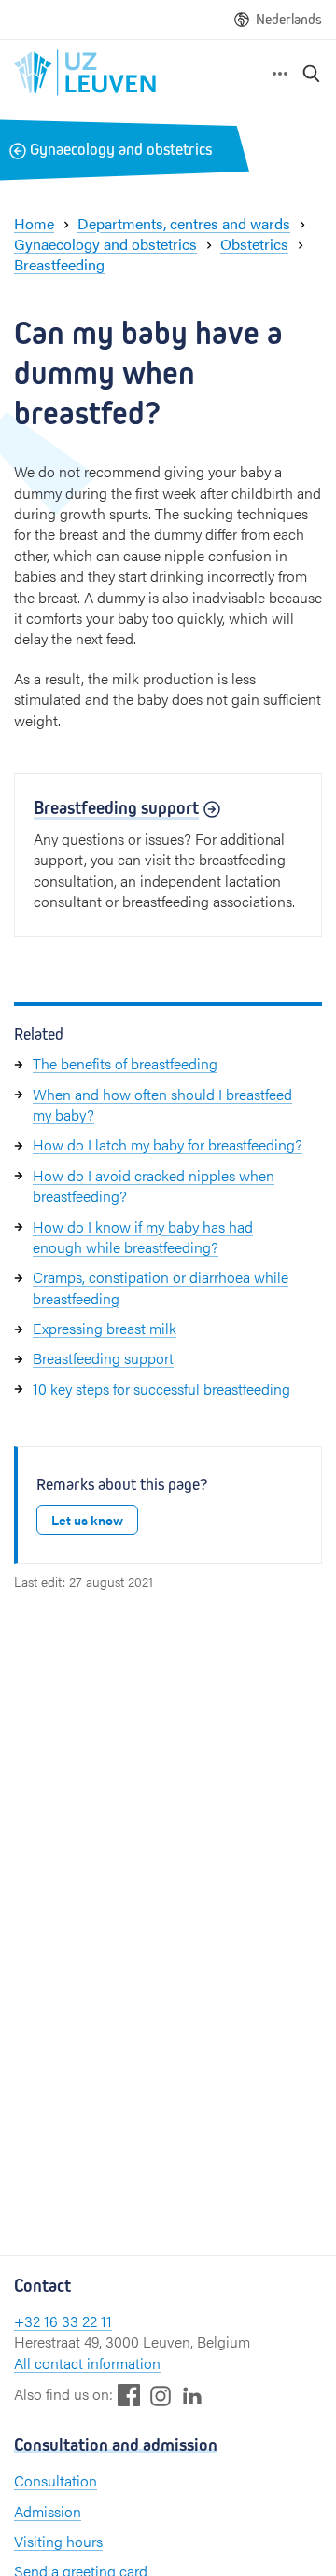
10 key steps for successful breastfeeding (161, 1389)
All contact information (87, 2363)
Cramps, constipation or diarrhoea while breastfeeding (161, 1287)
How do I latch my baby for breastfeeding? (168, 1144)
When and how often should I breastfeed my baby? (162, 1104)
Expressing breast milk (105, 1328)
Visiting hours (58, 2541)
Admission (48, 2511)
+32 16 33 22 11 (63, 2321)
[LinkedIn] (192, 2395)
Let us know (87, 1520)
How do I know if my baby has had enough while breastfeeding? (143, 1237)
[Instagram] (161, 2396)
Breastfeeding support (103, 1358)
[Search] (312, 73)
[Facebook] (129, 2395)
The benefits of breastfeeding (125, 1063)
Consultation (56, 2480)
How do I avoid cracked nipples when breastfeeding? (154, 1185)
